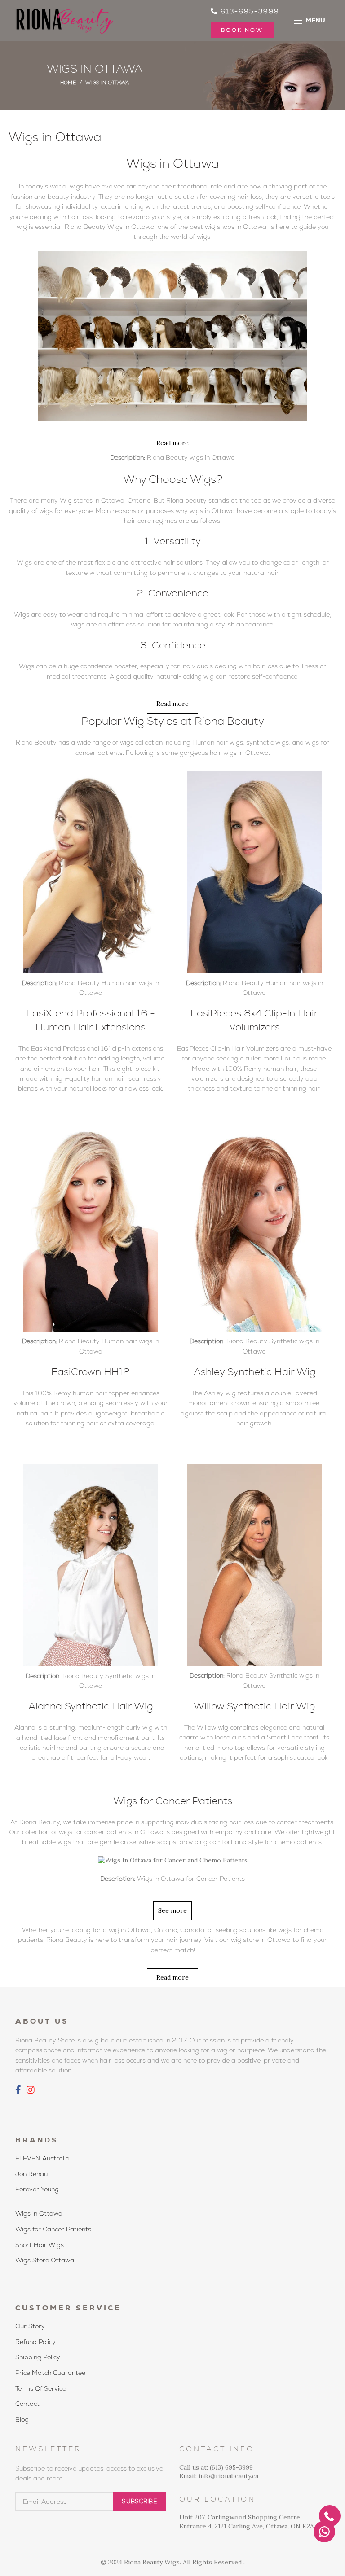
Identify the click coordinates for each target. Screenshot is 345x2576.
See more (172, 1910)
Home (68, 83)
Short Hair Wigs (40, 2245)
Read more (172, 443)
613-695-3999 (249, 11)
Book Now (242, 30)
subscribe (139, 2501)
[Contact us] (324, 2532)
